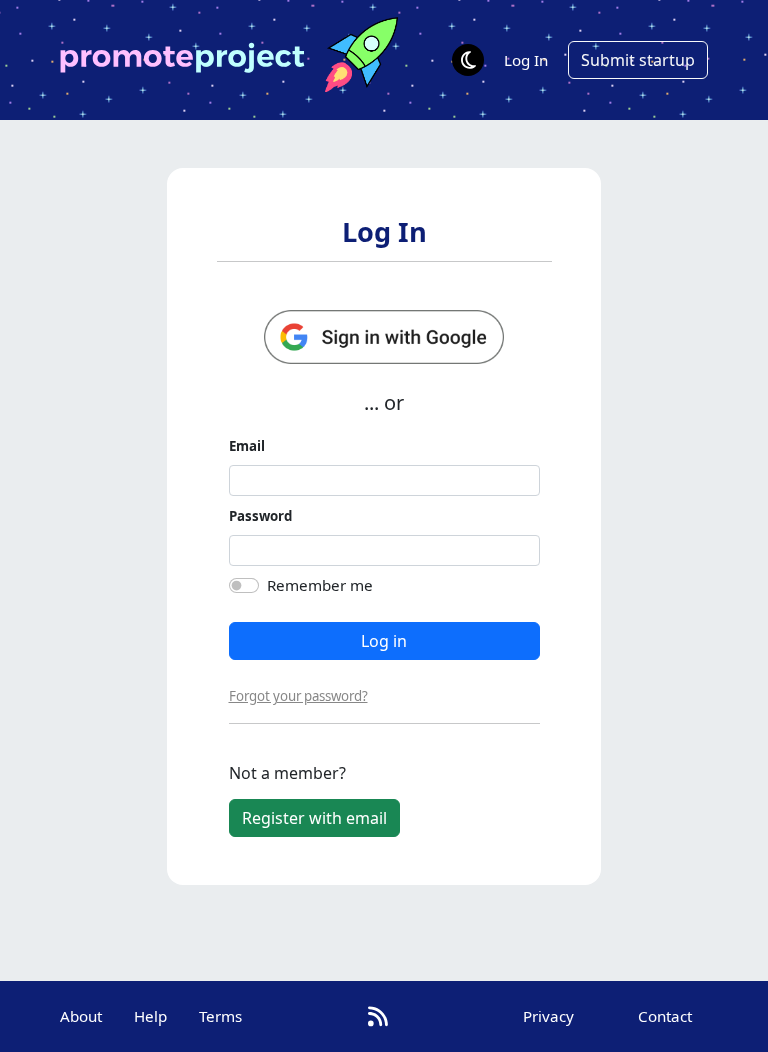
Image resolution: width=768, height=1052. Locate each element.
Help (150, 1016)
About (81, 1016)
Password (260, 516)
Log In (526, 60)
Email (247, 446)
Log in (384, 641)
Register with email (314, 818)
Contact (665, 1016)
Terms (220, 1016)
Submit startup (638, 60)
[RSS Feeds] (378, 1016)
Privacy (548, 1016)
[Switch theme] (468, 60)
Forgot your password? (298, 696)
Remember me (320, 585)
